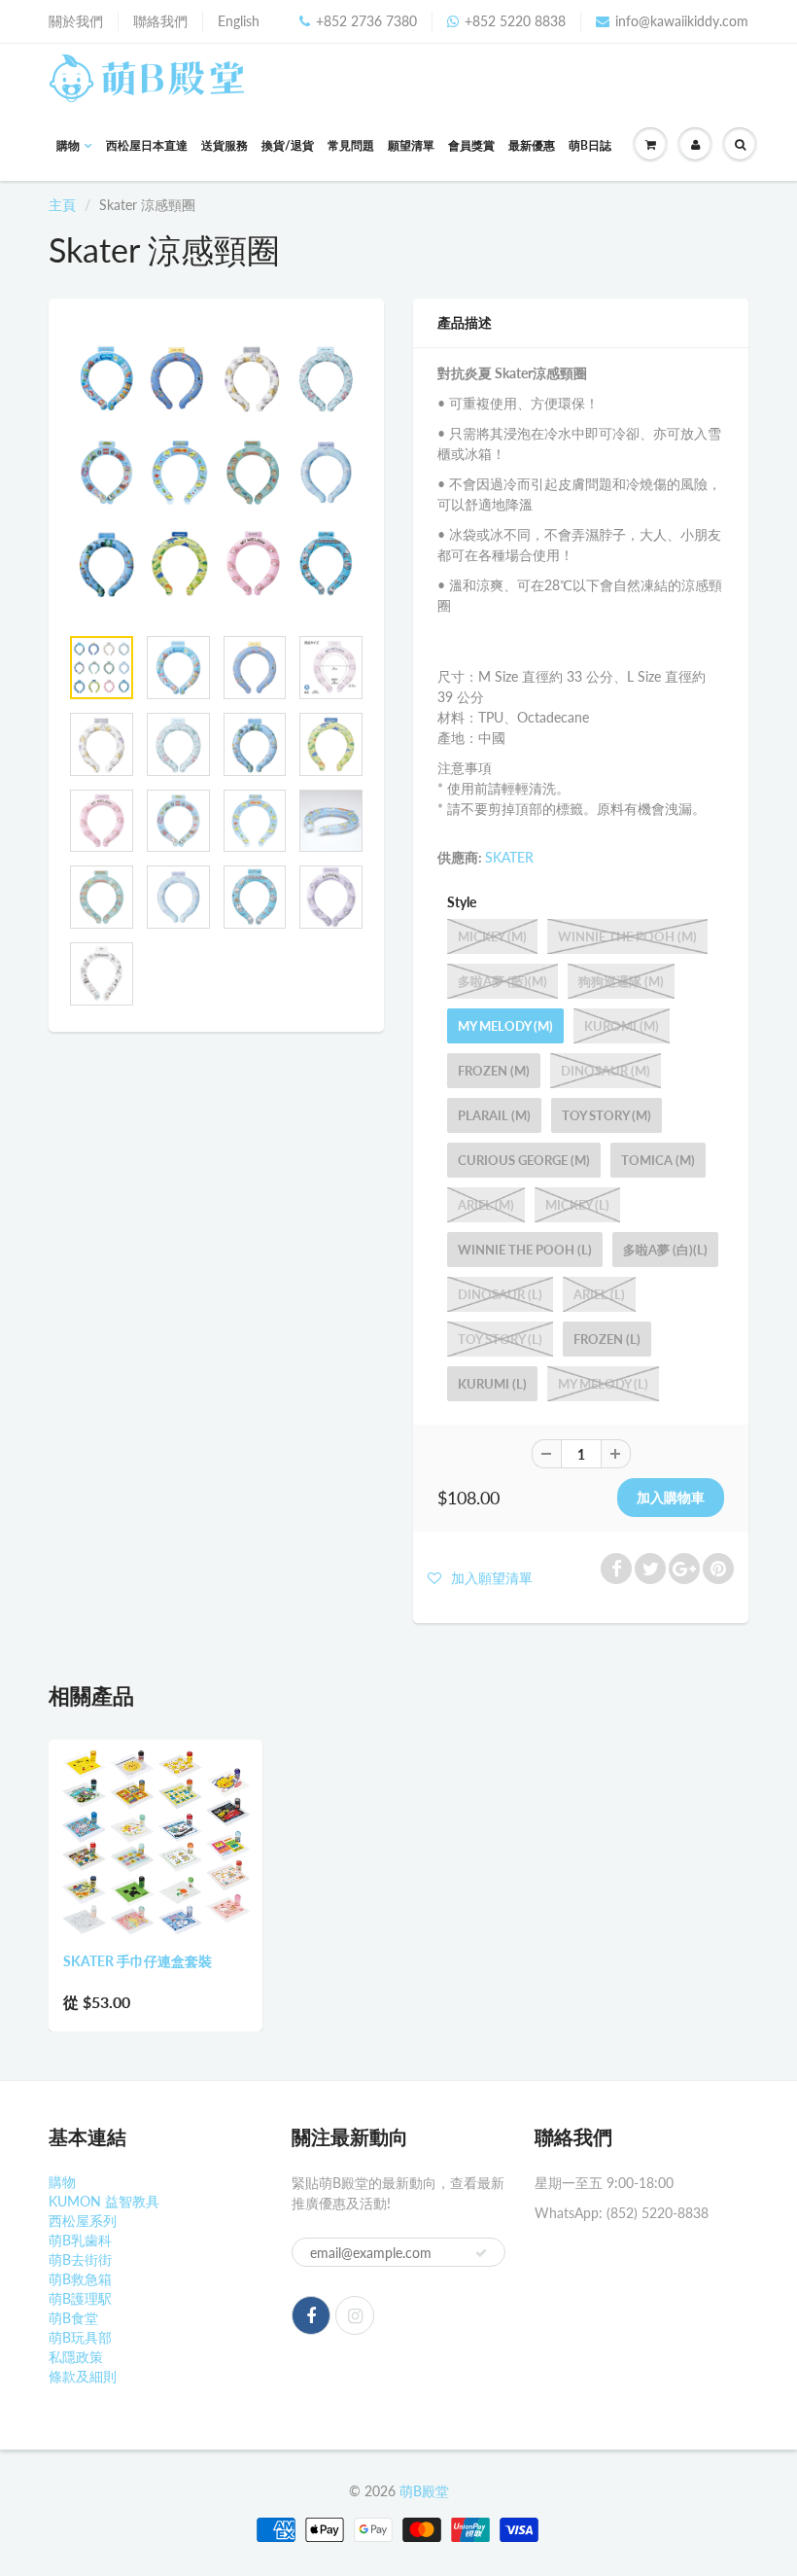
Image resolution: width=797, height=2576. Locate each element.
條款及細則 (83, 2376)
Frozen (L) (607, 1339)
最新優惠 (532, 145)
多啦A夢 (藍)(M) (502, 981)
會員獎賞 (471, 145)
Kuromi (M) (622, 1026)
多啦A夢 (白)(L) (665, 1250)
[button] (480, 1577)
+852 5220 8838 (515, 21)
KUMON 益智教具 (104, 2201)
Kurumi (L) (492, 1384)
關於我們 (76, 21)
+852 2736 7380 (366, 21)
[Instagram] (355, 2315)
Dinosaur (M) (606, 1071)
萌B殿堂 (424, 2491)
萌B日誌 (590, 145)
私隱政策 (76, 2357)
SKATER (509, 857)
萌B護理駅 (80, 2298)
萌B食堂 (73, 2318)
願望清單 (411, 145)
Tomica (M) (658, 1160)
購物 (68, 145)
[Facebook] (311, 2315)
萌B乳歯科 (80, 2240)
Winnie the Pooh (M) (627, 936)
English (239, 21)
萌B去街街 (80, 2259)
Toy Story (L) (500, 1339)
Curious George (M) (524, 1160)
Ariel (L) (599, 1294)
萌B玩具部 (80, 2337)
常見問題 (351, 145)
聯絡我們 (160, 21)
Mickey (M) (492, 936)
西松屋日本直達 (147, 145)
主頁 (62, 205)
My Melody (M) (505, 1026)
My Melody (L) (603, 1384)
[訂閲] (481, 2253)
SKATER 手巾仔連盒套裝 (138, 1961)
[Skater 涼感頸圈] (216, 471)
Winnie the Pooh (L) (525, 1250)
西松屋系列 (83, 2221)
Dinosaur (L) (500, 1294)
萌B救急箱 (80, 2279)
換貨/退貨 (288, 145)
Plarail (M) (494, 1115)
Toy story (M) (606, 1115)
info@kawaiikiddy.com (682, 21)
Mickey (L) (577, 1205)
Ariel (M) (486, 1205)
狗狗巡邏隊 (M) (621, 981)
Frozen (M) (494, 1071)
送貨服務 (225, 145)
